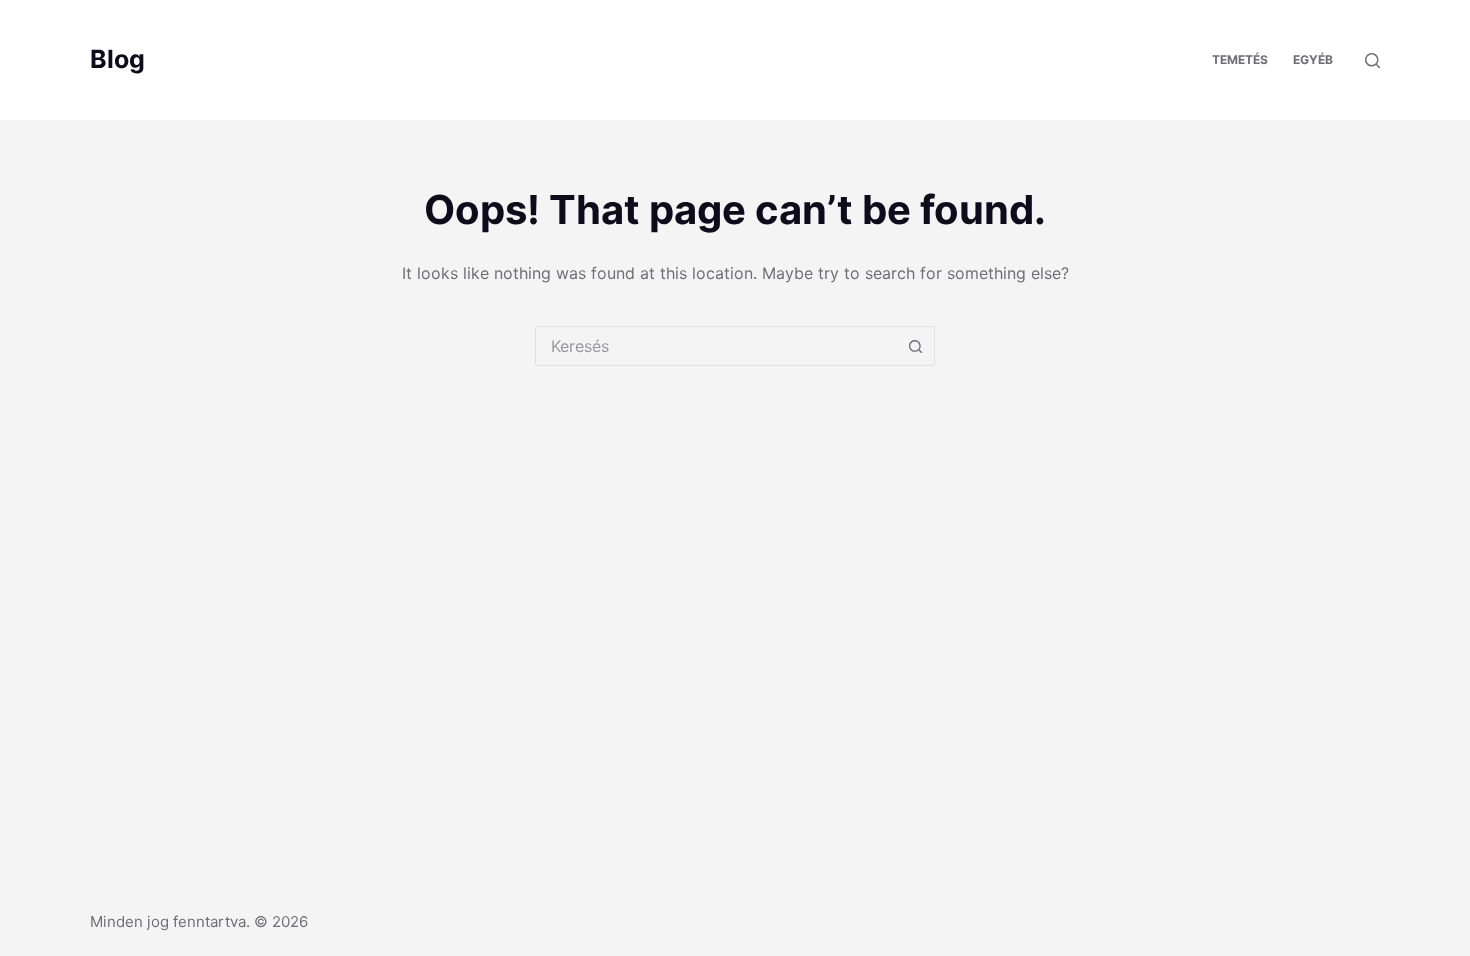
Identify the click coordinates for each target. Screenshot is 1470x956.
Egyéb (1313, 59)
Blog (117, 59)
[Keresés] (1372, 60)
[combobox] (716, 346)
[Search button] (915, 346)
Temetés (1240, 59)
